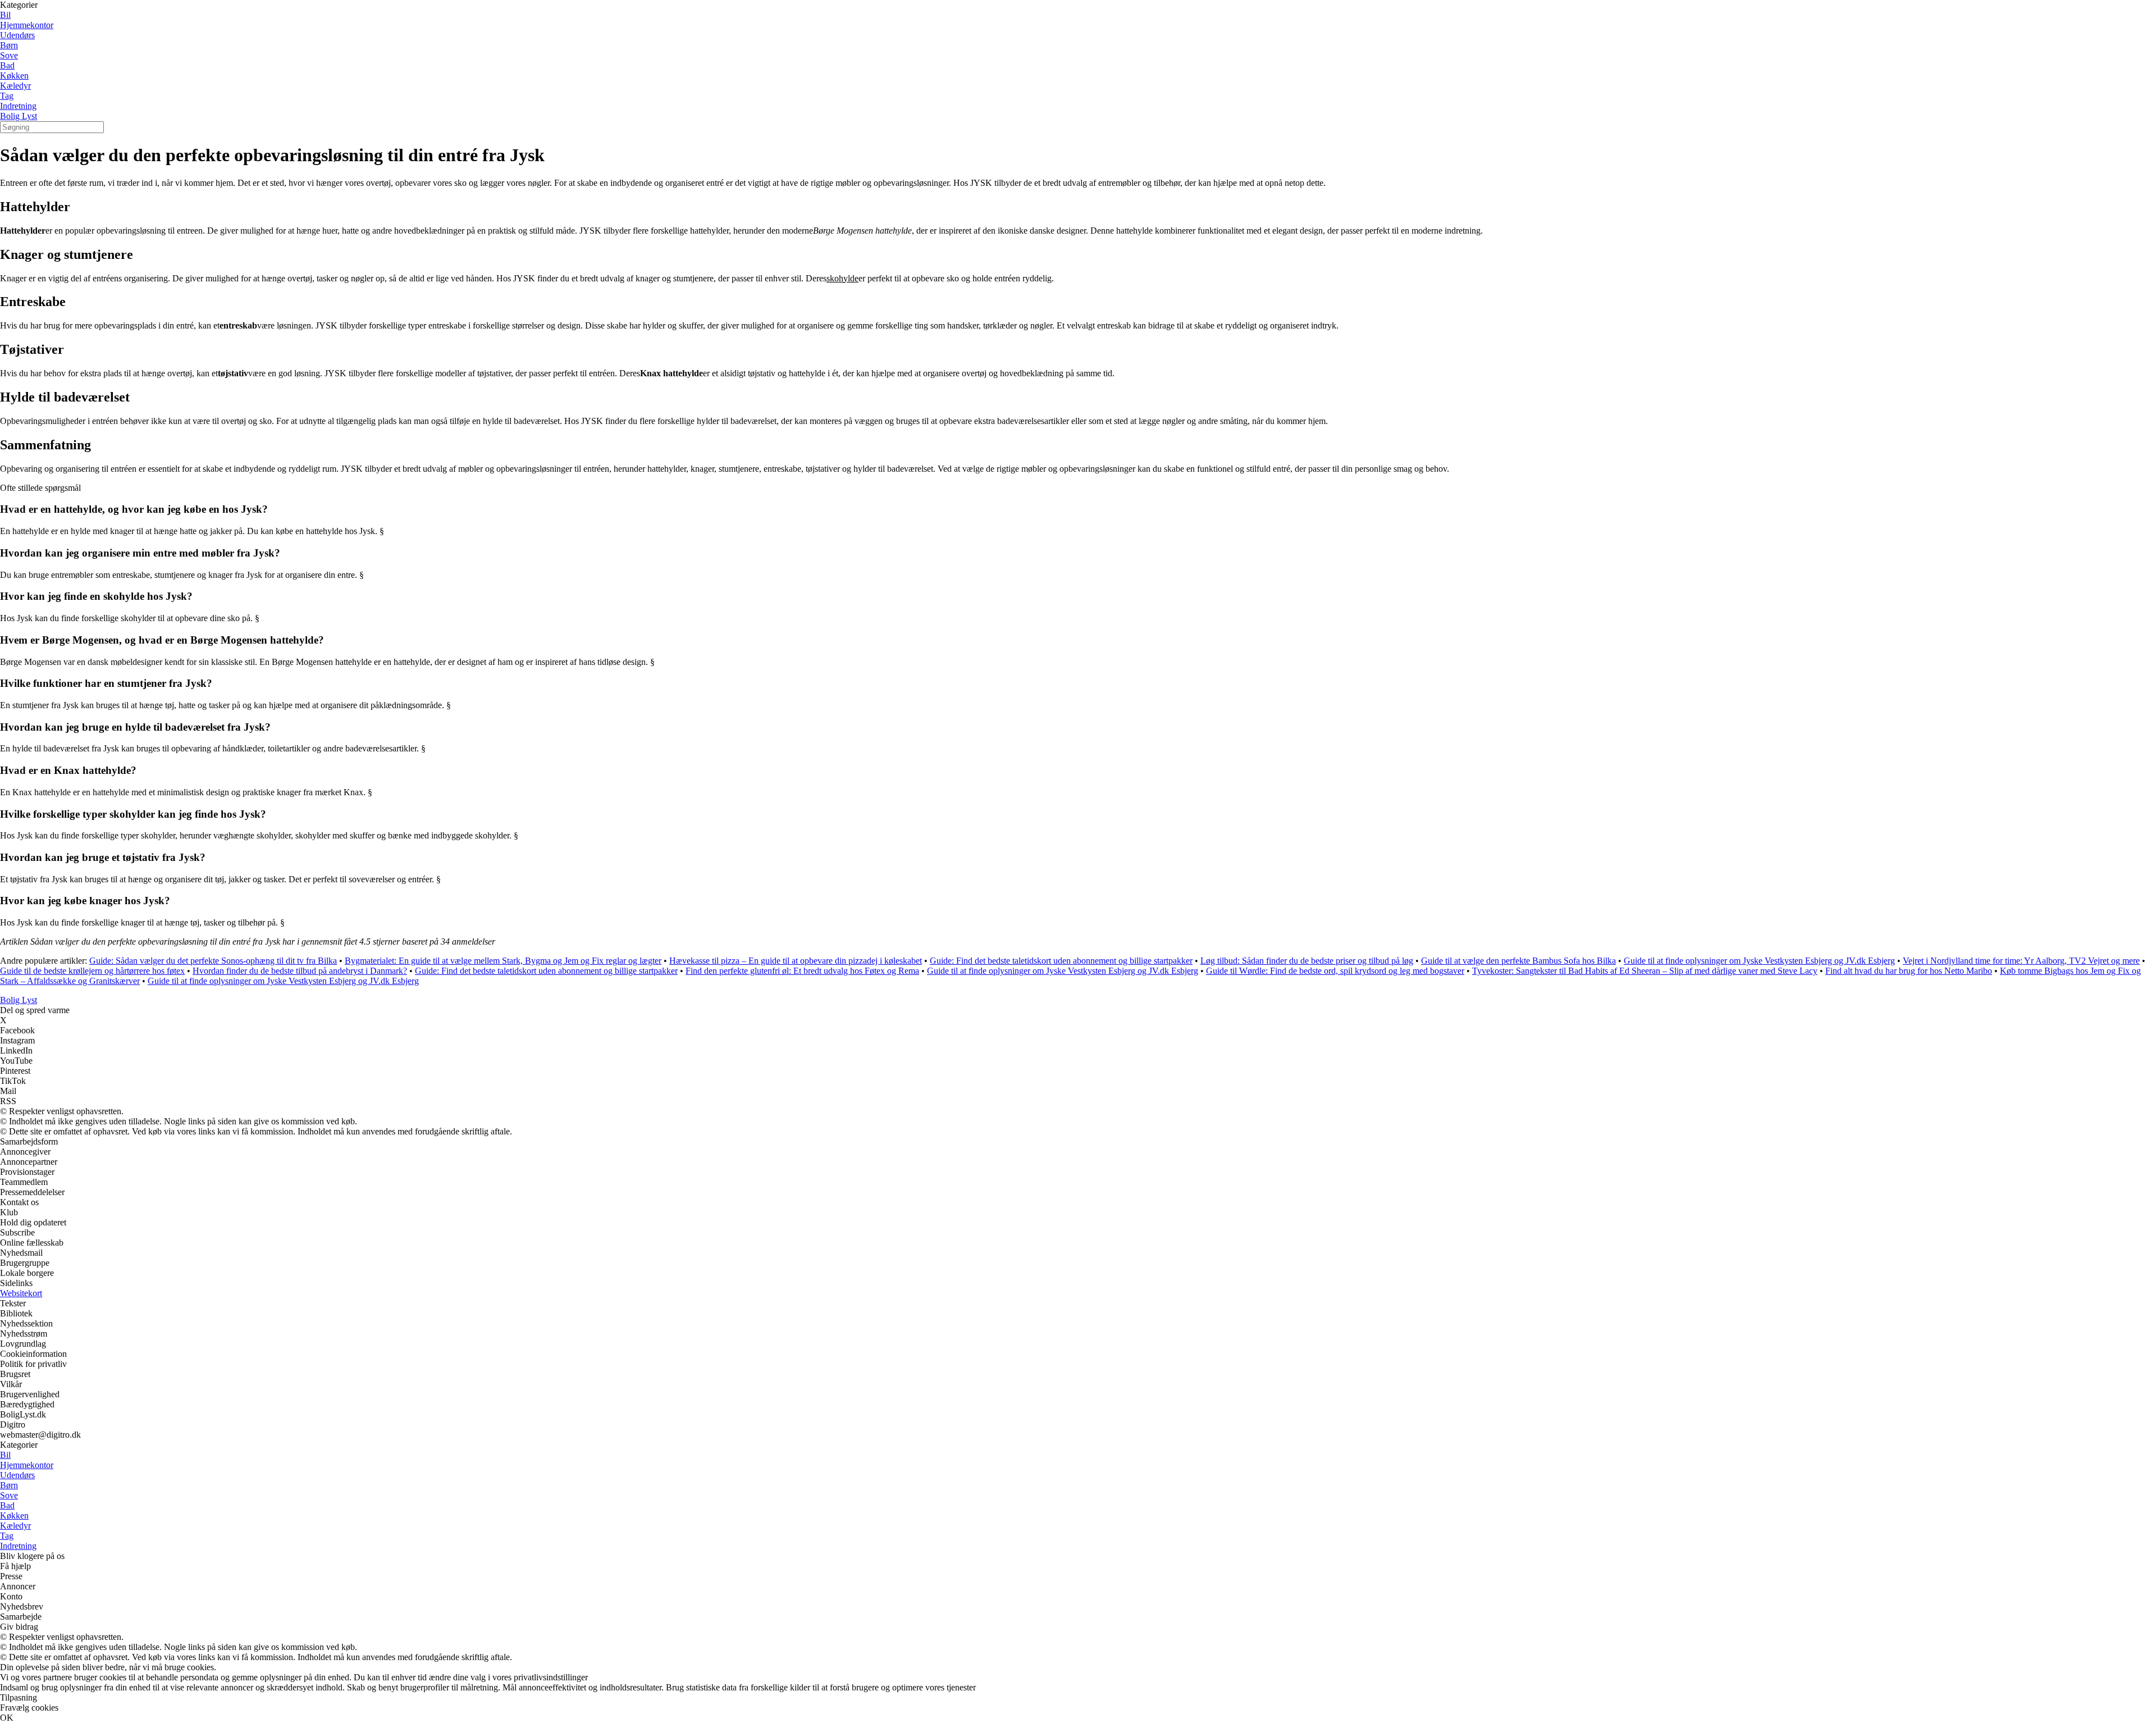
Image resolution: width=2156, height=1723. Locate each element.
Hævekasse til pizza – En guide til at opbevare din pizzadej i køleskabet (796, 961)
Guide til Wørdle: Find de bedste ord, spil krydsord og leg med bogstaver (1335, 971)
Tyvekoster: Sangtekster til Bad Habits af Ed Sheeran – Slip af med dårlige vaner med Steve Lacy (1645, 971)
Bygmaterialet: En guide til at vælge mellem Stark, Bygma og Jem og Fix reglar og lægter (503, 961)
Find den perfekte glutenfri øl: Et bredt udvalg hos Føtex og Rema (802, 971)
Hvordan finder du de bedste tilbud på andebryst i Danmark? (300, 971)
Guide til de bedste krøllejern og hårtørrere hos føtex (92, 971)
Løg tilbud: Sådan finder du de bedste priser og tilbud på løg (1307, 961)
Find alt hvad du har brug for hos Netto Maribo (1909, 971)
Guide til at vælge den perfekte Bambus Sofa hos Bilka (1518, 961)
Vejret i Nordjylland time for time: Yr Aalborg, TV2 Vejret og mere (2021, 961)
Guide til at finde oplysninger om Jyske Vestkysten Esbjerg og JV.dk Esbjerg (1759, 961)
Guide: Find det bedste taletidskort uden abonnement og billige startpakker (1061, 961)
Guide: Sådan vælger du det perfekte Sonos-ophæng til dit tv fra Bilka (213, 961)
